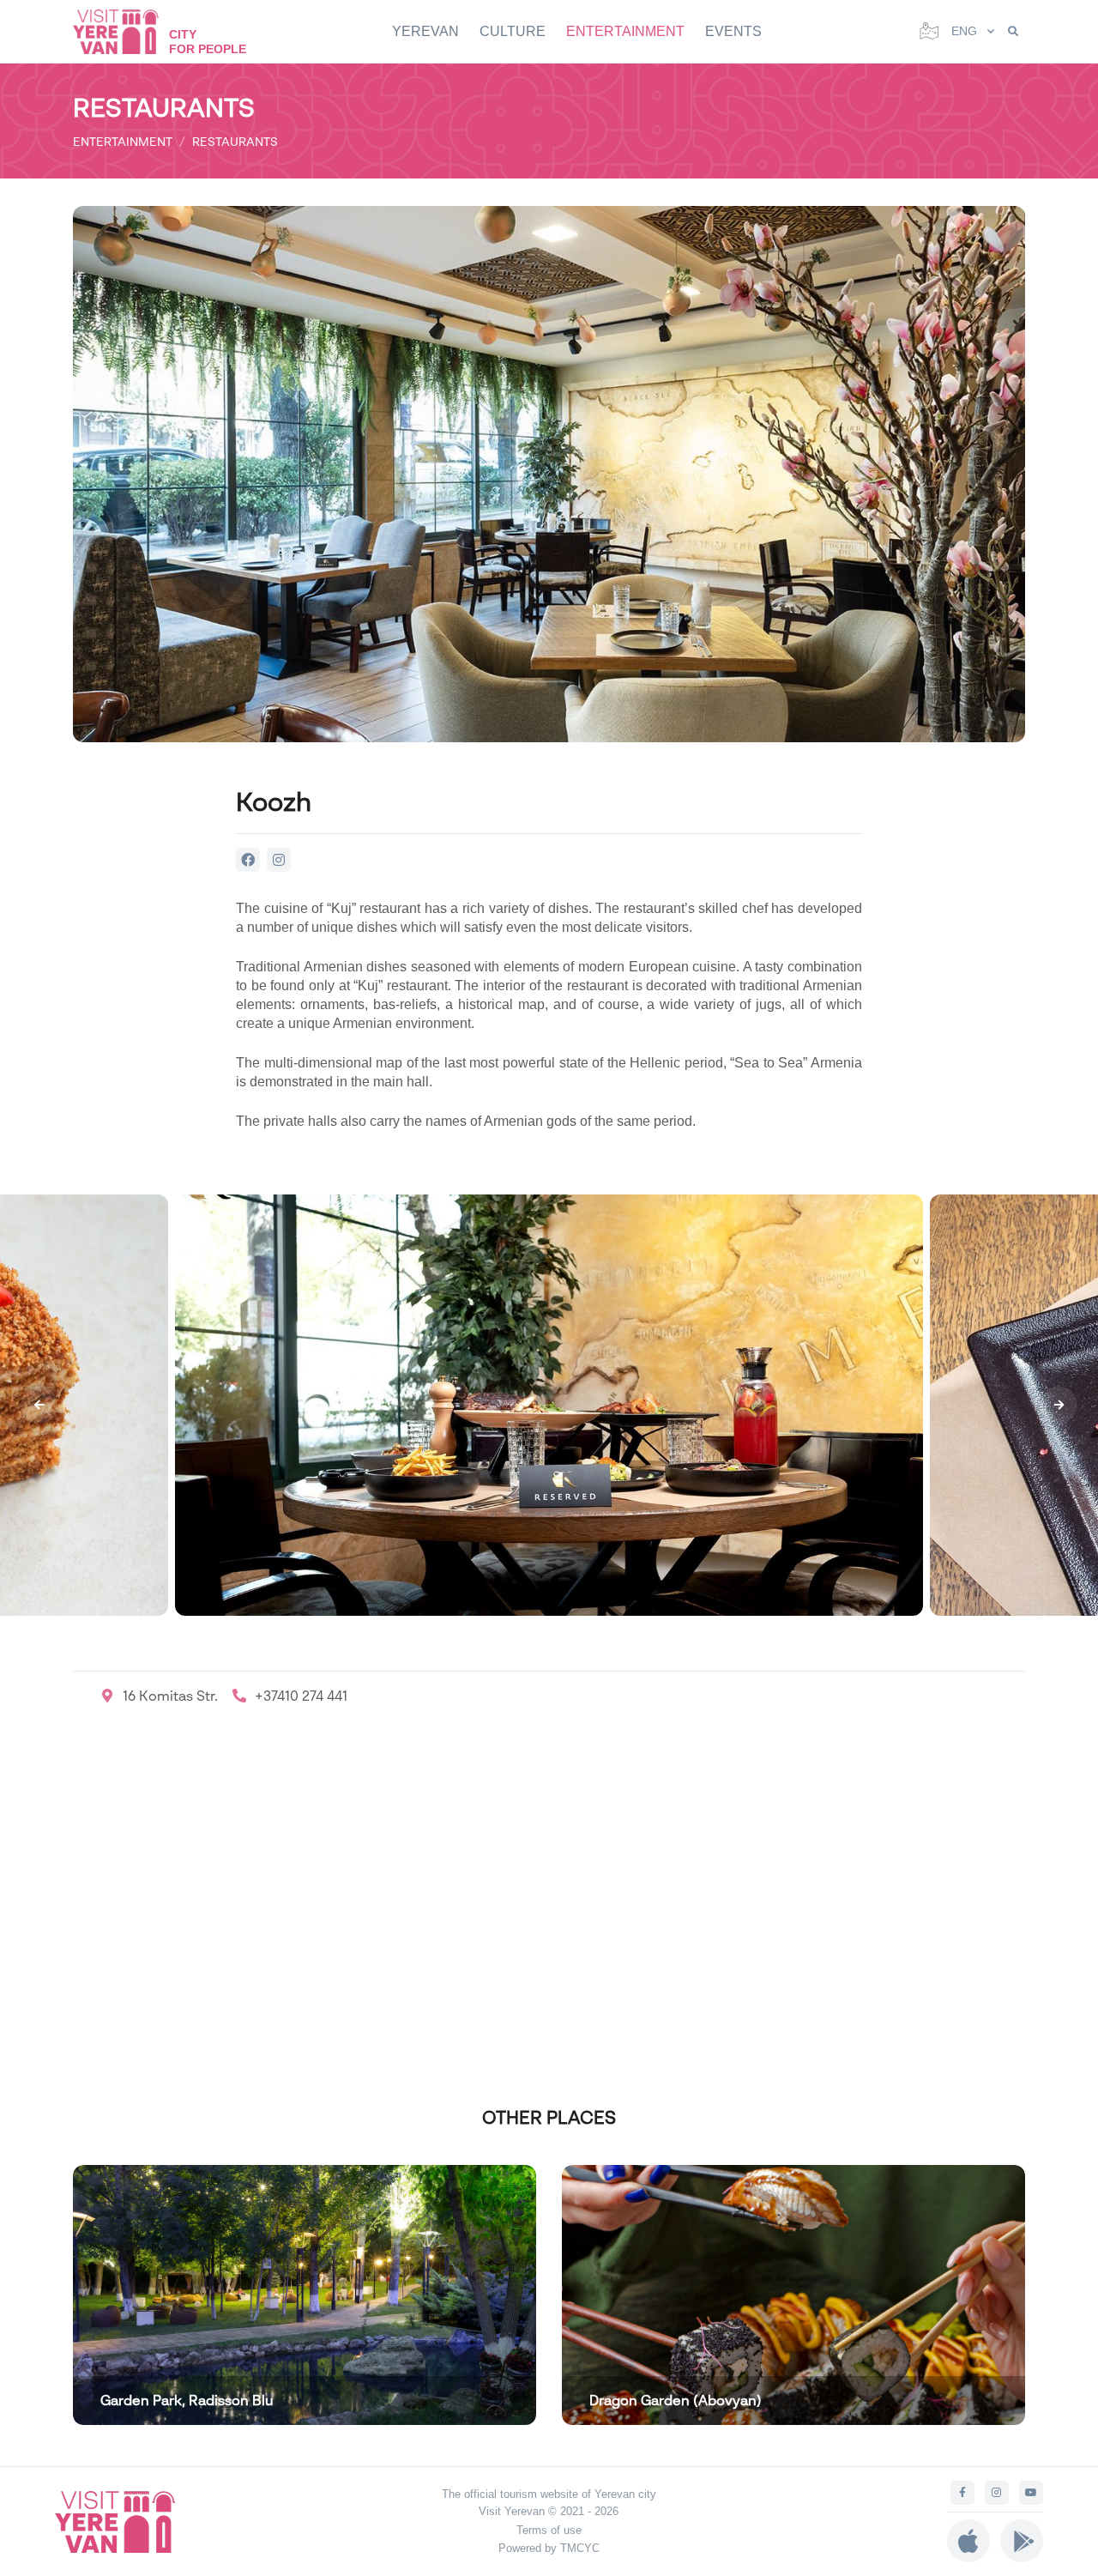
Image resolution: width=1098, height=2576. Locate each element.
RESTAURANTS (235, 141)
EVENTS (733, 31)
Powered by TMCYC (549, 2548)
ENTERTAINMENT (625, 31)
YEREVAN (425, 31)
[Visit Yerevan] (124, 31)
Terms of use (549, 2530)
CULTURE (513, 31)
